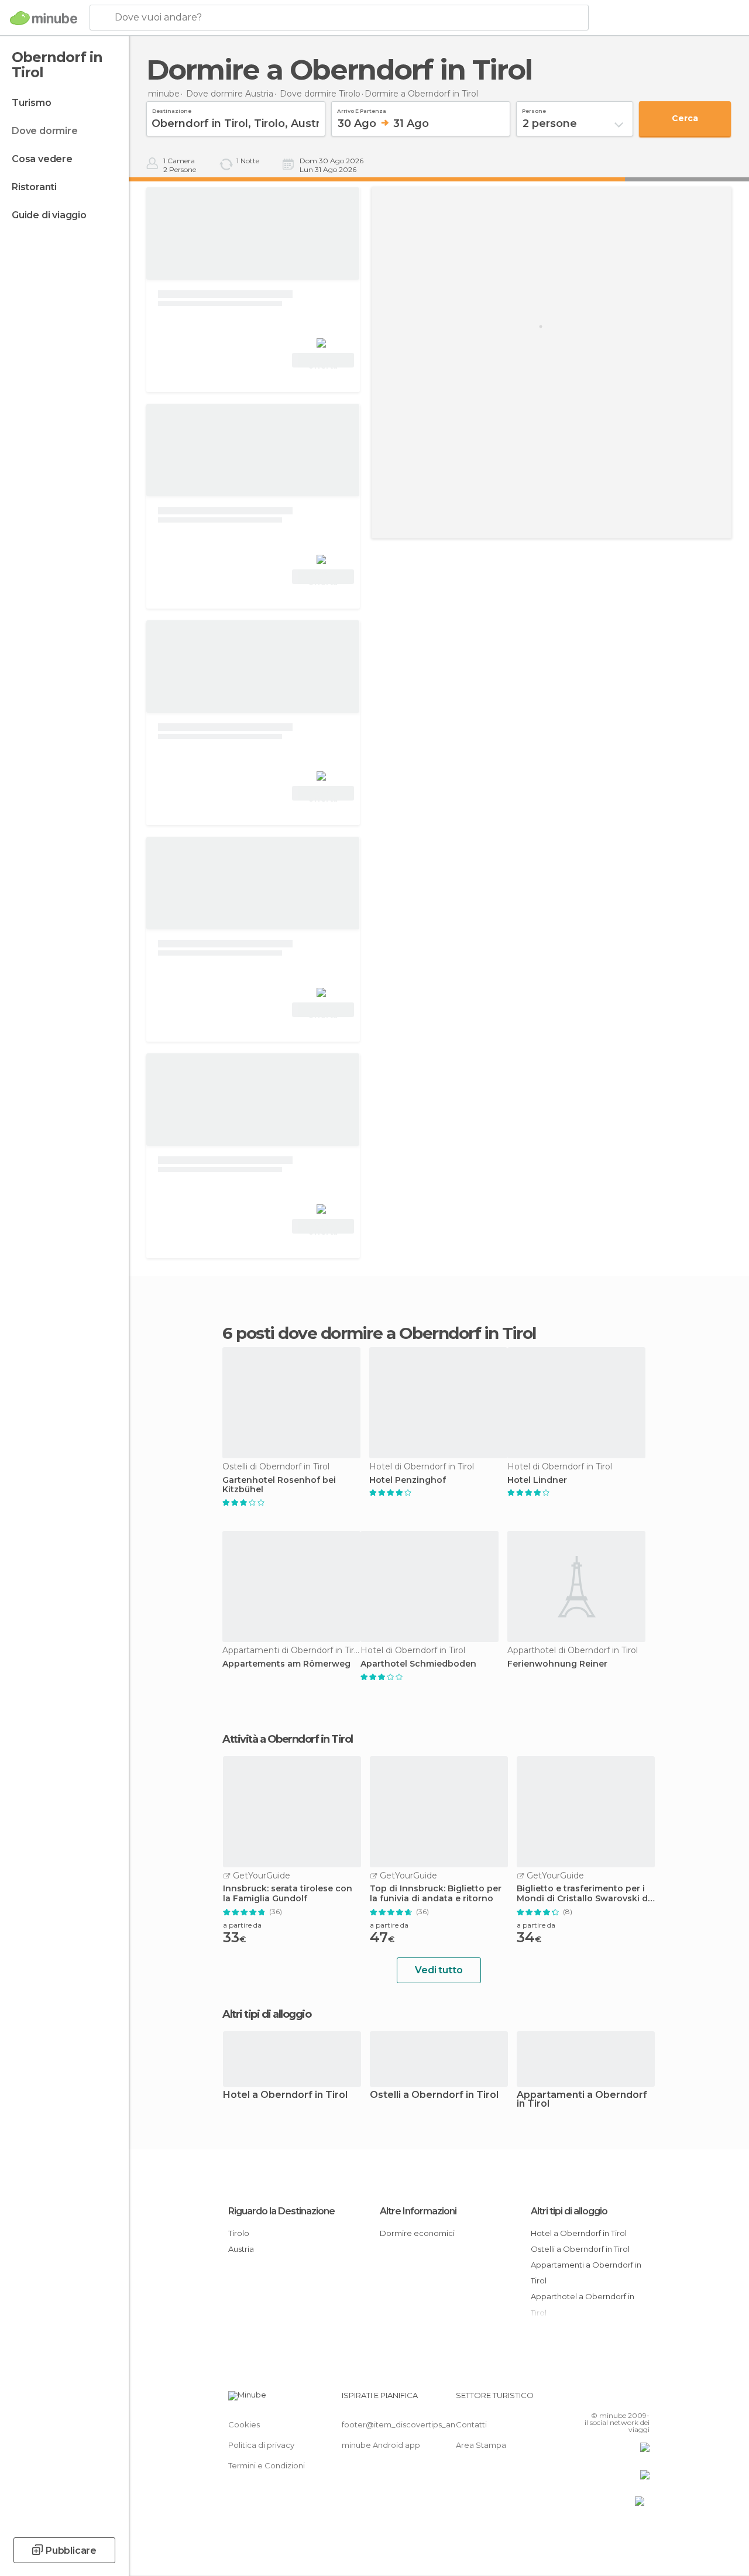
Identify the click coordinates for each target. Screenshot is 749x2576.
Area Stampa (481, 2445)
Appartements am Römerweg (286, 1664)
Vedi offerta (323, 362)
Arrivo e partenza (362, 109)
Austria (241, 2249)
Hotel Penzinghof (408, 1480)
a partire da (242, 1925)
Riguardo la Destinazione (281, 2211)
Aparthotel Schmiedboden (418, 1664)
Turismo (32, 103)
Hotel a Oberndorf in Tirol (285, 2095)
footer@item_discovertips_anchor (407, 2424)
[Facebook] (596, 2399)
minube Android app (381, 2445)
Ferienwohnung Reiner (557, 1664)
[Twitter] (611, 2399)
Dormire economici (417, 2233)
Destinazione (172, 109)
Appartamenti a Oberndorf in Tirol (582, 2100)
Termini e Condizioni (267, 2465)
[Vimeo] (627, 2399)
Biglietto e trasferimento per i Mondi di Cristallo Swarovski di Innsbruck (583, 1894)
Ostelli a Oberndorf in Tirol (434, 2095)
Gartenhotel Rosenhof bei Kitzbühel (279, 1485)
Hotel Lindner (537, 1480)
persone (534, 109)
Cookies (244, 2424)
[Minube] (44, 18)
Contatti (471, 2424)
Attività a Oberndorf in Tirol (288, 1739)
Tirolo (239, 2233)
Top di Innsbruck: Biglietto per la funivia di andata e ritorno (436, 1894)
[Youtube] (642, 2399)
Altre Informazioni (418, 2211)
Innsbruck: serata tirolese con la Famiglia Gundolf (288, 1894)
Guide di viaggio (49, 215)
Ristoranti (34, 187)
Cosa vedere (42, 159)
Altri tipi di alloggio (569, 2211)
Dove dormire (45, 131)
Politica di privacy (261, 2445)
